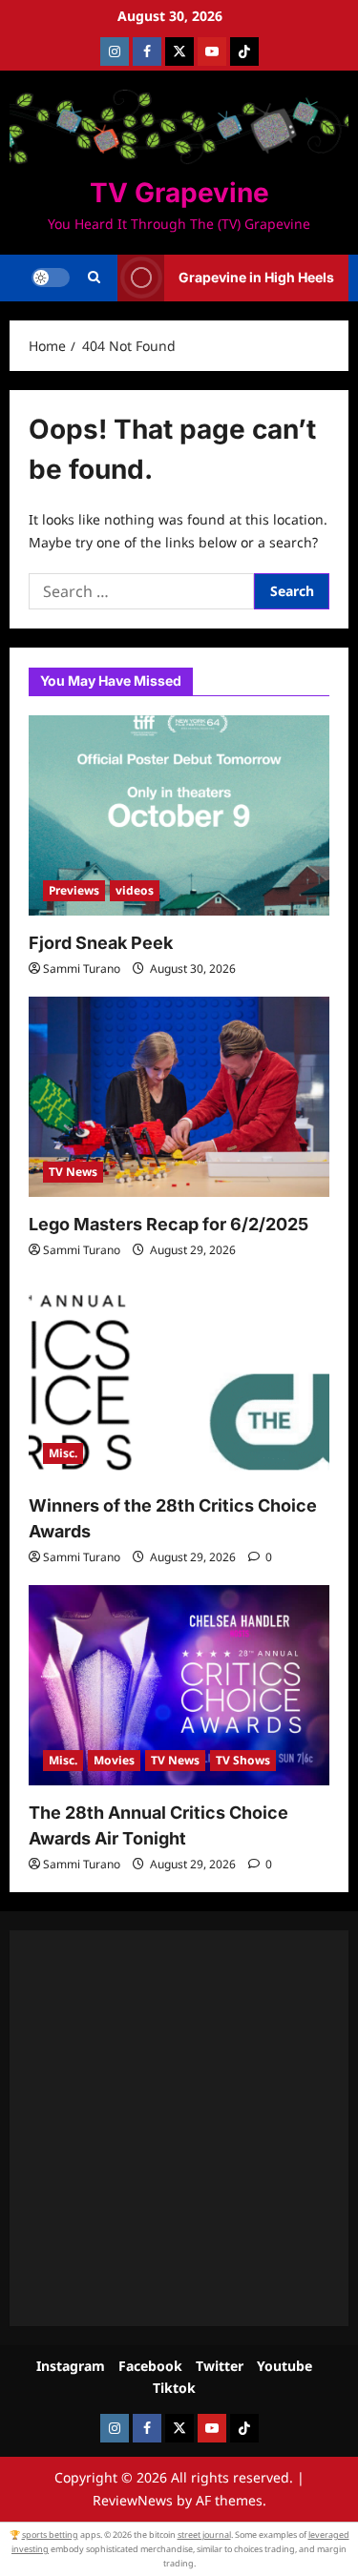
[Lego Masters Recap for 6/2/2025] (179, 1097)
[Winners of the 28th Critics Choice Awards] (179, 1378)
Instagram (71, 2366)
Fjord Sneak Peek (101, 943)
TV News (73, 1172)
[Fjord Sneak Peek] (179, 815)
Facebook (150, 2366)
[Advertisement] (179, 2128)
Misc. (63, 1453)
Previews (74, 890)
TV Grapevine (179, 193)
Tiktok (174, 2388)
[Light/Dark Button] (51, 278)
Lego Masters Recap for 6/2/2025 (168, 1224)
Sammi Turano (82, 969)
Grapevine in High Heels (256, 277)
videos (135, 890)
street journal (204, 2535)
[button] (94, 278)
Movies (114, 1760)
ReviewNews (133, 2500)
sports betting (50, 2535)
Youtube (284, 2366)
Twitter (220, 2366)
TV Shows (243, 1760)
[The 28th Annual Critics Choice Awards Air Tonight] (179, 1685)
